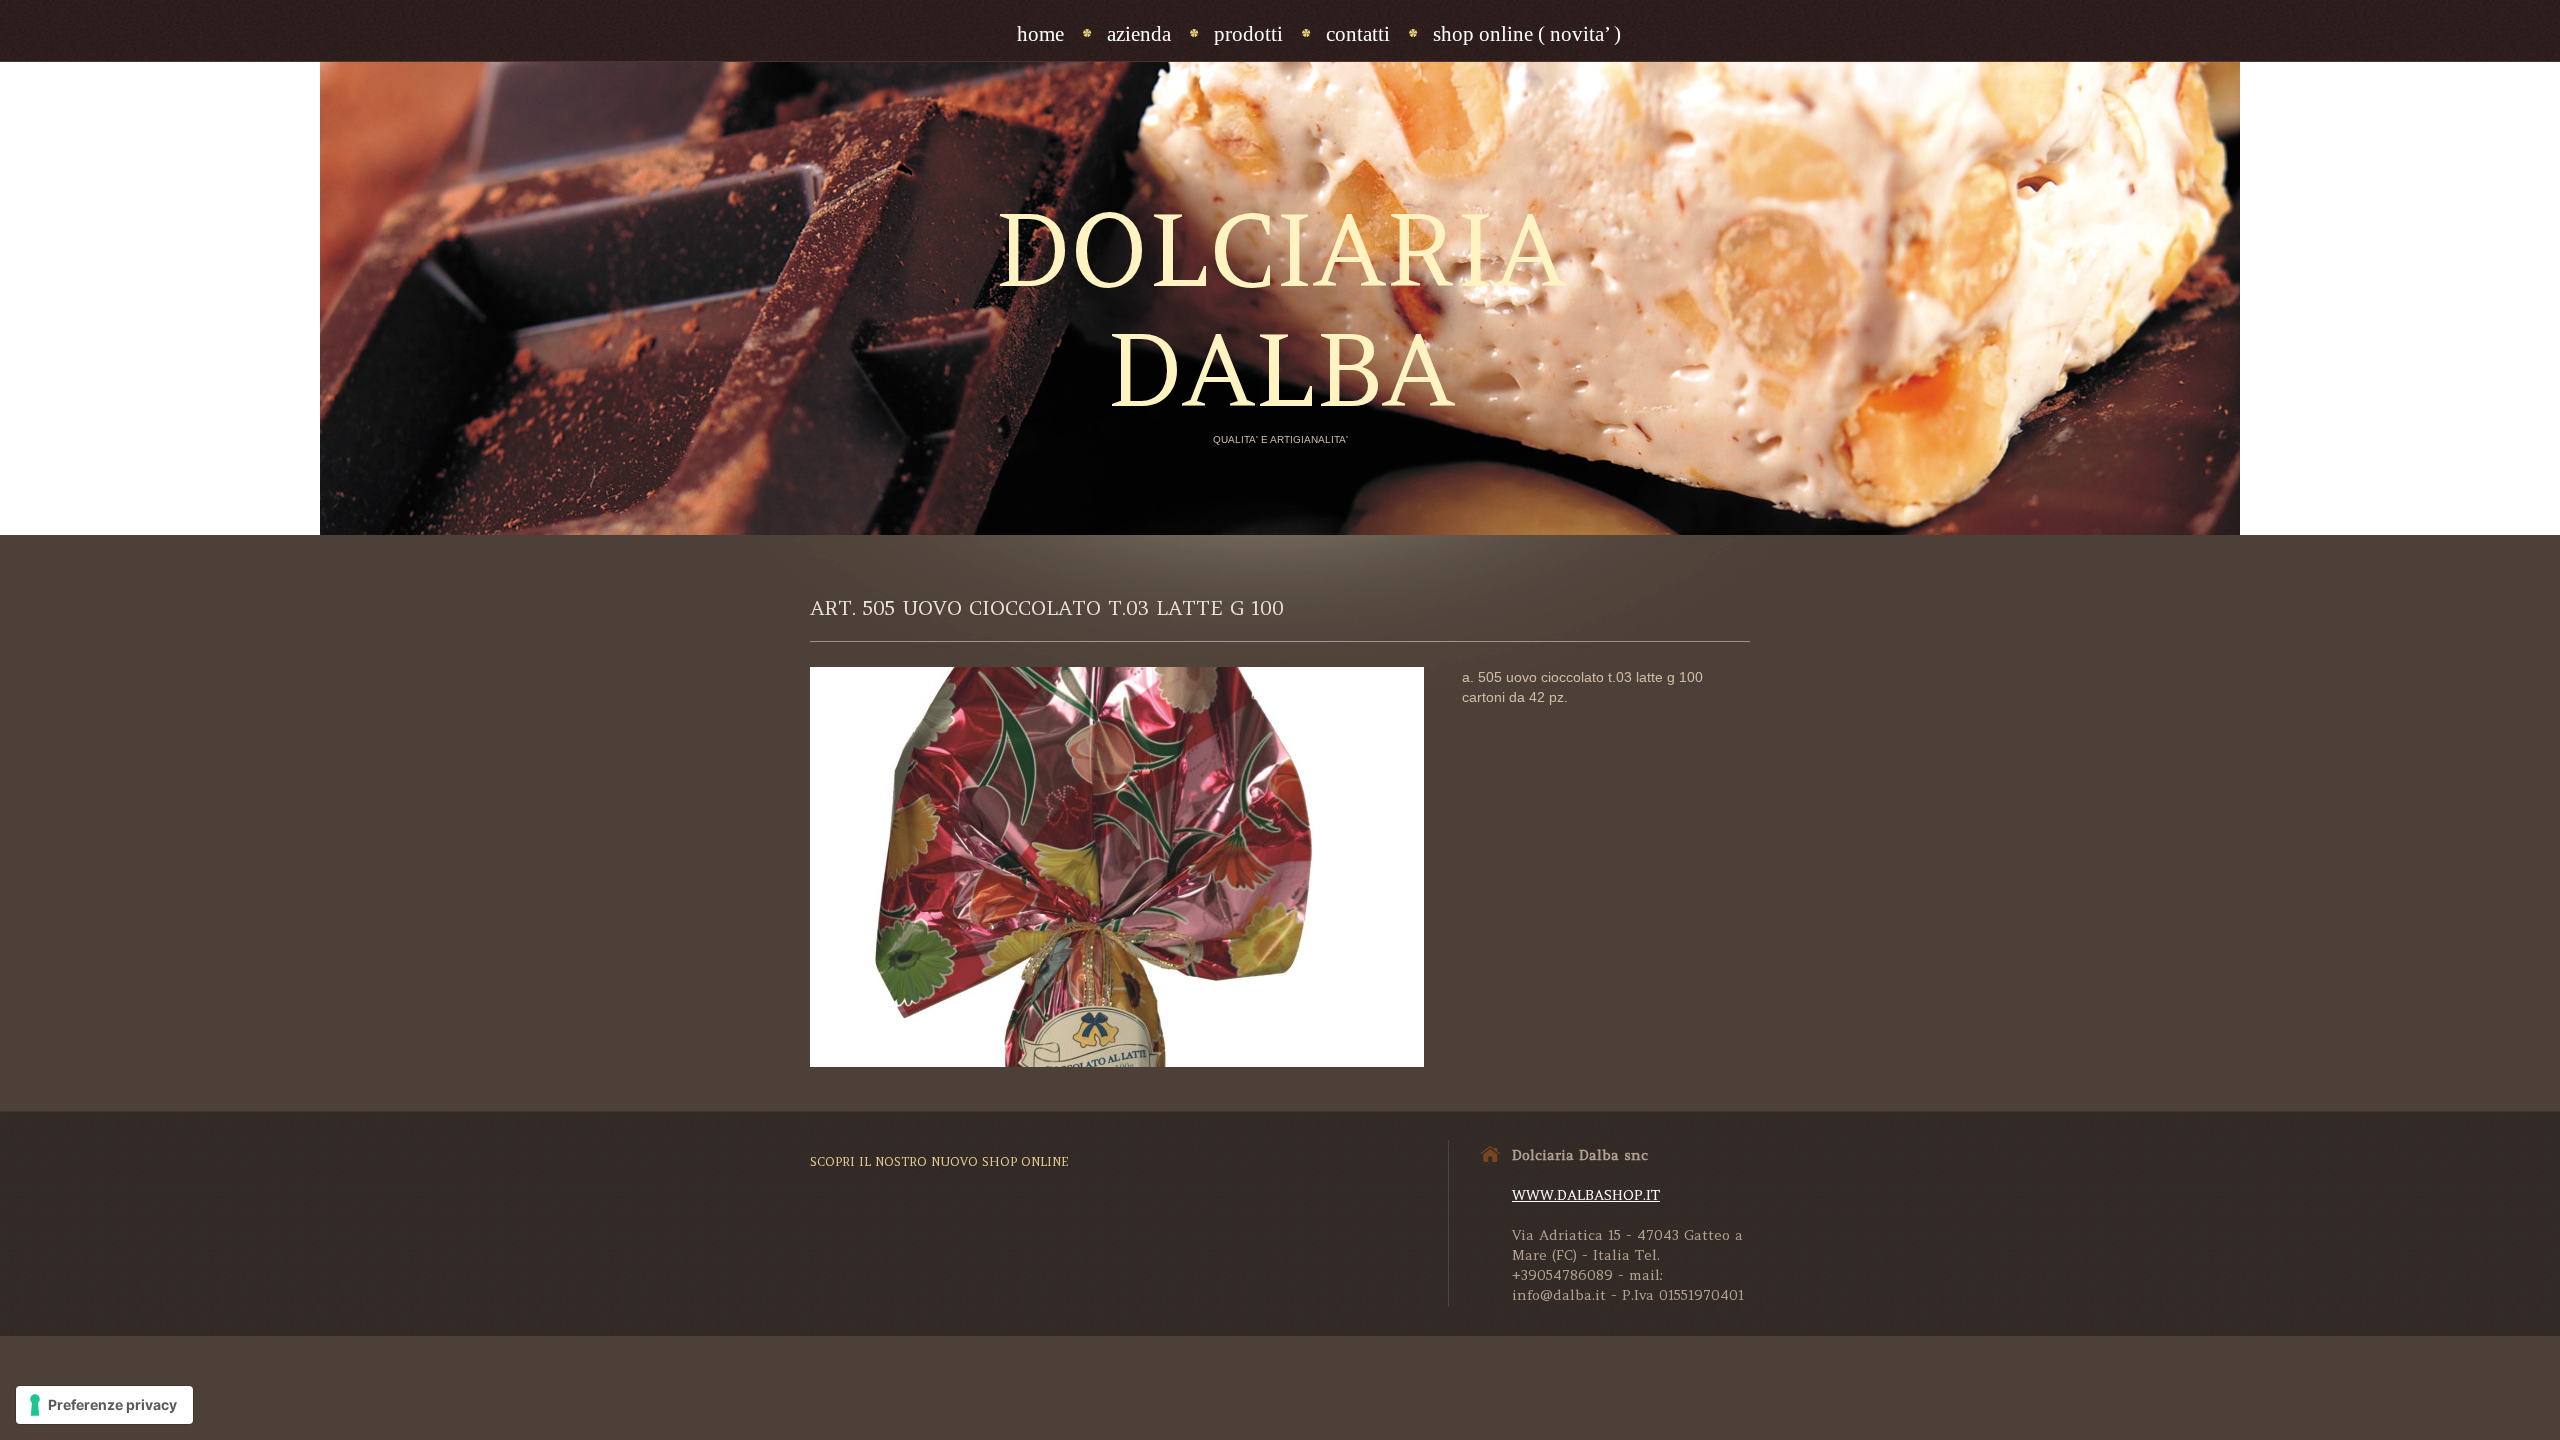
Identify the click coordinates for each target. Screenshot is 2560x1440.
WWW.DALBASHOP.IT (1586, 1195)
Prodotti (1248, 34)
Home (1040, 34)
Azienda (1139, 34)
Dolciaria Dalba (1280, 310)
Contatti (1358, 34)
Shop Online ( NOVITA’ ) (1527, 34)
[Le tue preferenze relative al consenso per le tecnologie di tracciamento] (104, 1405)
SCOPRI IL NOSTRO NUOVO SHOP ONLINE (939, 1161)
